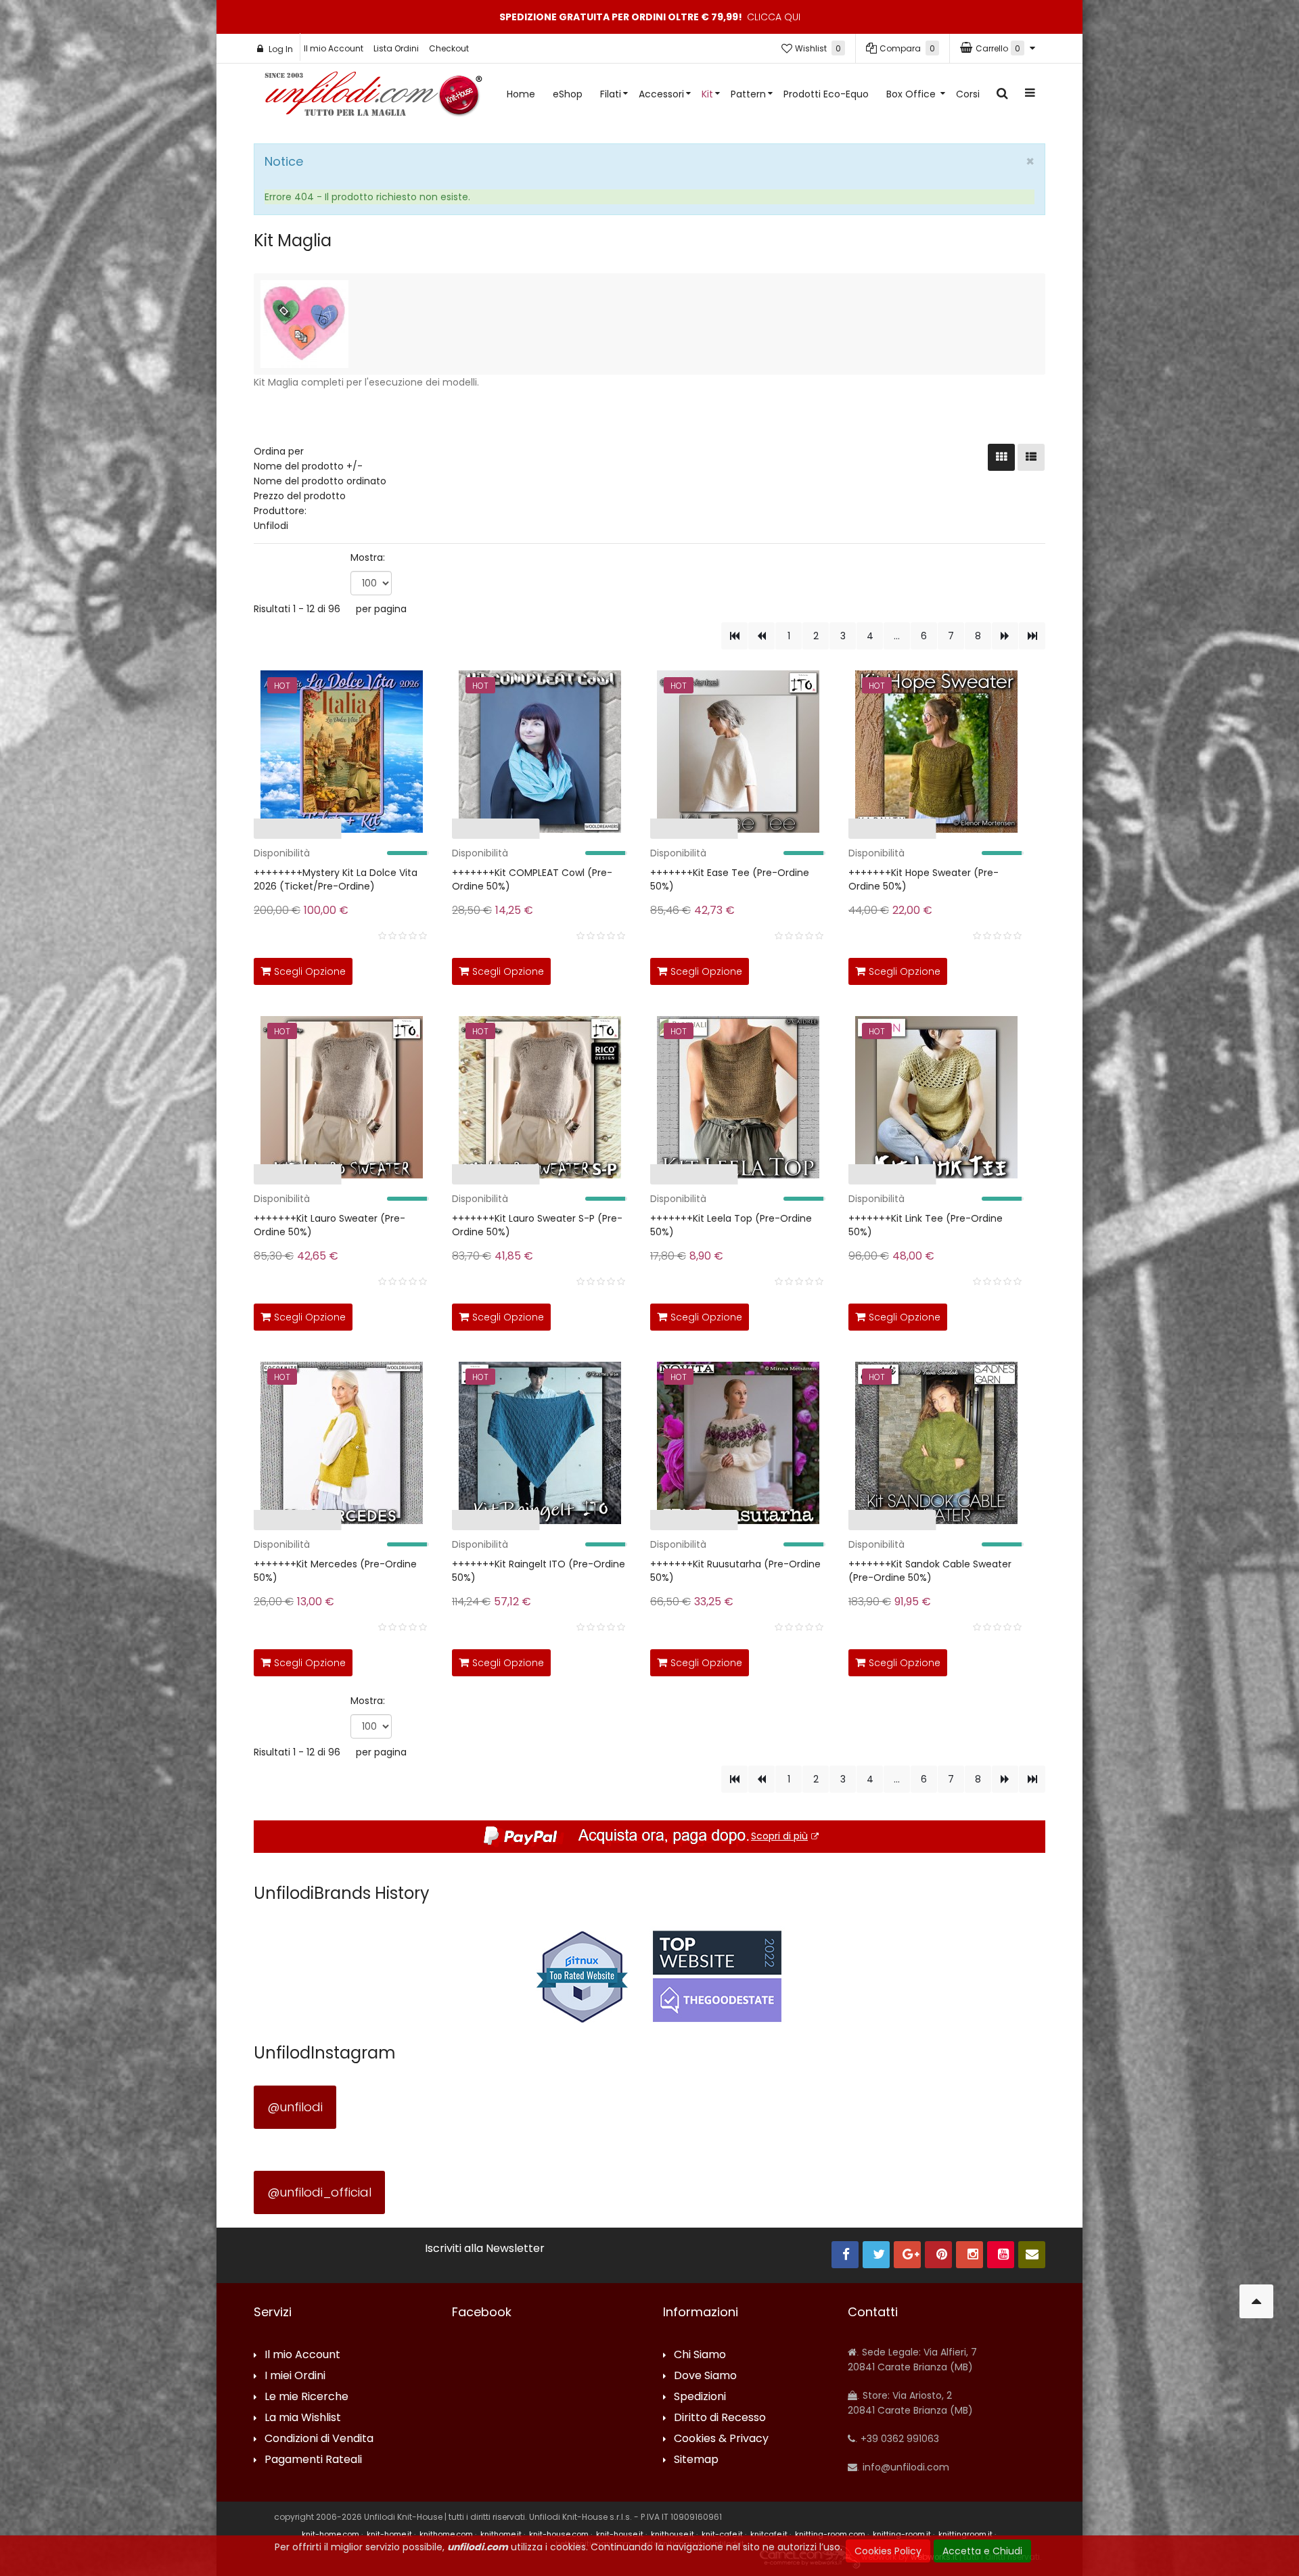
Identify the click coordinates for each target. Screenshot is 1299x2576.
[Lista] (1031, 457)
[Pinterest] (938, 2255)
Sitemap (696, 2460)
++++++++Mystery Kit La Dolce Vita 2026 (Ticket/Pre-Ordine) (336, 879)
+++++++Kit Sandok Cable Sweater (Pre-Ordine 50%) (930, 1571)
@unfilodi (295, 2107)
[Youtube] (1001, 2255)
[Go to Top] (1256, 2301)
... (897, 636)
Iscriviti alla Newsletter (485, 2249)
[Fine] (1032, 636)
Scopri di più (779, 1836)
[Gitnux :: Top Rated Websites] (582, 1976)
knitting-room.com (830, 2534)
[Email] (1032, 2255)
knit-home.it (389, 2534)
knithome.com (446, 2534)
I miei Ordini (295, 2376)
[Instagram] (970, 2255)
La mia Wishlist (303, 2418)
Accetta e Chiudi (982, 2551)
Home (521, 94)
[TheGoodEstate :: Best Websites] (717, 1976)
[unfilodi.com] (373, 97)
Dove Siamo (705, 2376)
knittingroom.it (965, 2534)
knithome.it (501, 2534)
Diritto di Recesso (720, 2418)
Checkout (449, 48)
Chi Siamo (700, 2355)
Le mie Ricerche (306, 2397)
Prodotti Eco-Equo (826, 94)
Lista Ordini (396, 48)
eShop (568, 94)
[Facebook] (845, 2255)
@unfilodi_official (319, 2192)
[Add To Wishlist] (415, 969)
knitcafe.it (769, 2534)
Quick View (212, 832)
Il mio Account (334, 48)
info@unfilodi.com (905, 2467)
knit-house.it (620, 2534)
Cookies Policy (888, 2551)
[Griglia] (1001, 457)
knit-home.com (331, 2534)
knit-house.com (559, 2534)
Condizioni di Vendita (319, 2439)
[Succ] (1005, 636)
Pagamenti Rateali (313, 2460)
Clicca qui (774, 17)
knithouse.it (673, 2534)
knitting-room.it (902, 2534)
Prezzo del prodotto (300, 496)
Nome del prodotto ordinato (320, 481)
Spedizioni (700, 2397)
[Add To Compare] (386, 969)
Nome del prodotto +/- (308, 466)
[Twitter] (876, 2255)
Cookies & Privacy (721, 2439)
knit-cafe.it (722, 2534)
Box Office (912, 94)
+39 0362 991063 (898, 2439)
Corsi (968, 94)
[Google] (907, 2255)
